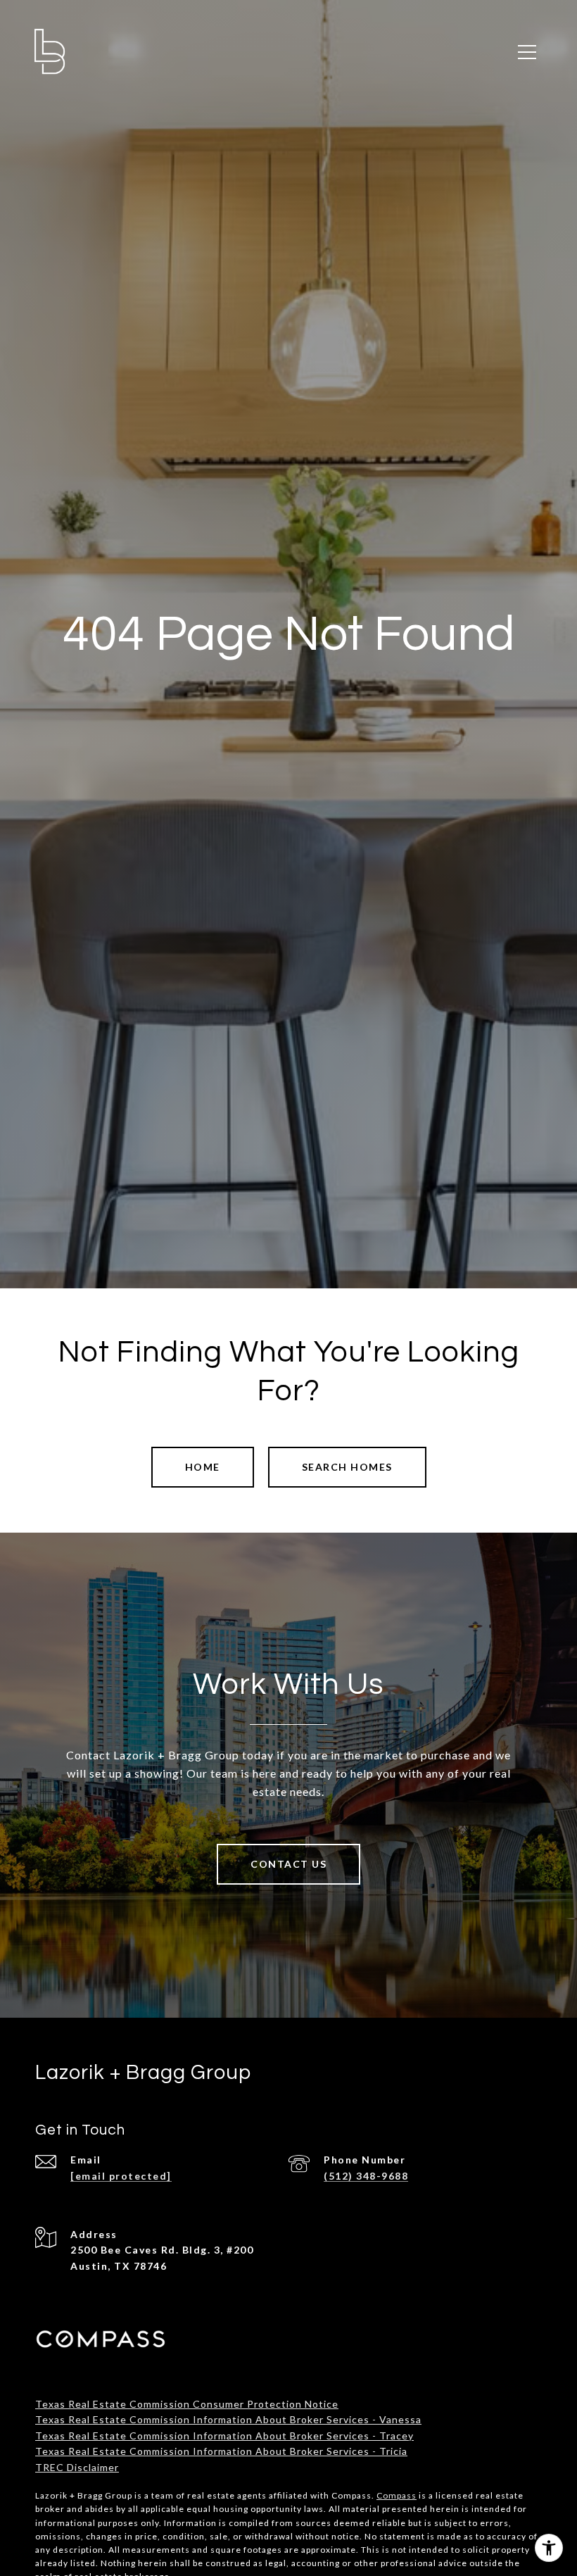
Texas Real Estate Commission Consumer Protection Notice (187, 2404)
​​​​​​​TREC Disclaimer (77, 2467)
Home (203, 1467)
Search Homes (347, 1467)
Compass (397, 2495)
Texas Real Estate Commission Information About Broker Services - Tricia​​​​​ (221, 2451)
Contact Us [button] (288, 1864)
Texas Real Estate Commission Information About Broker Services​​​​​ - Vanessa (228, 2419)
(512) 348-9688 (366, 2176)
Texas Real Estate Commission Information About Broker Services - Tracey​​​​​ (224, 2436)
